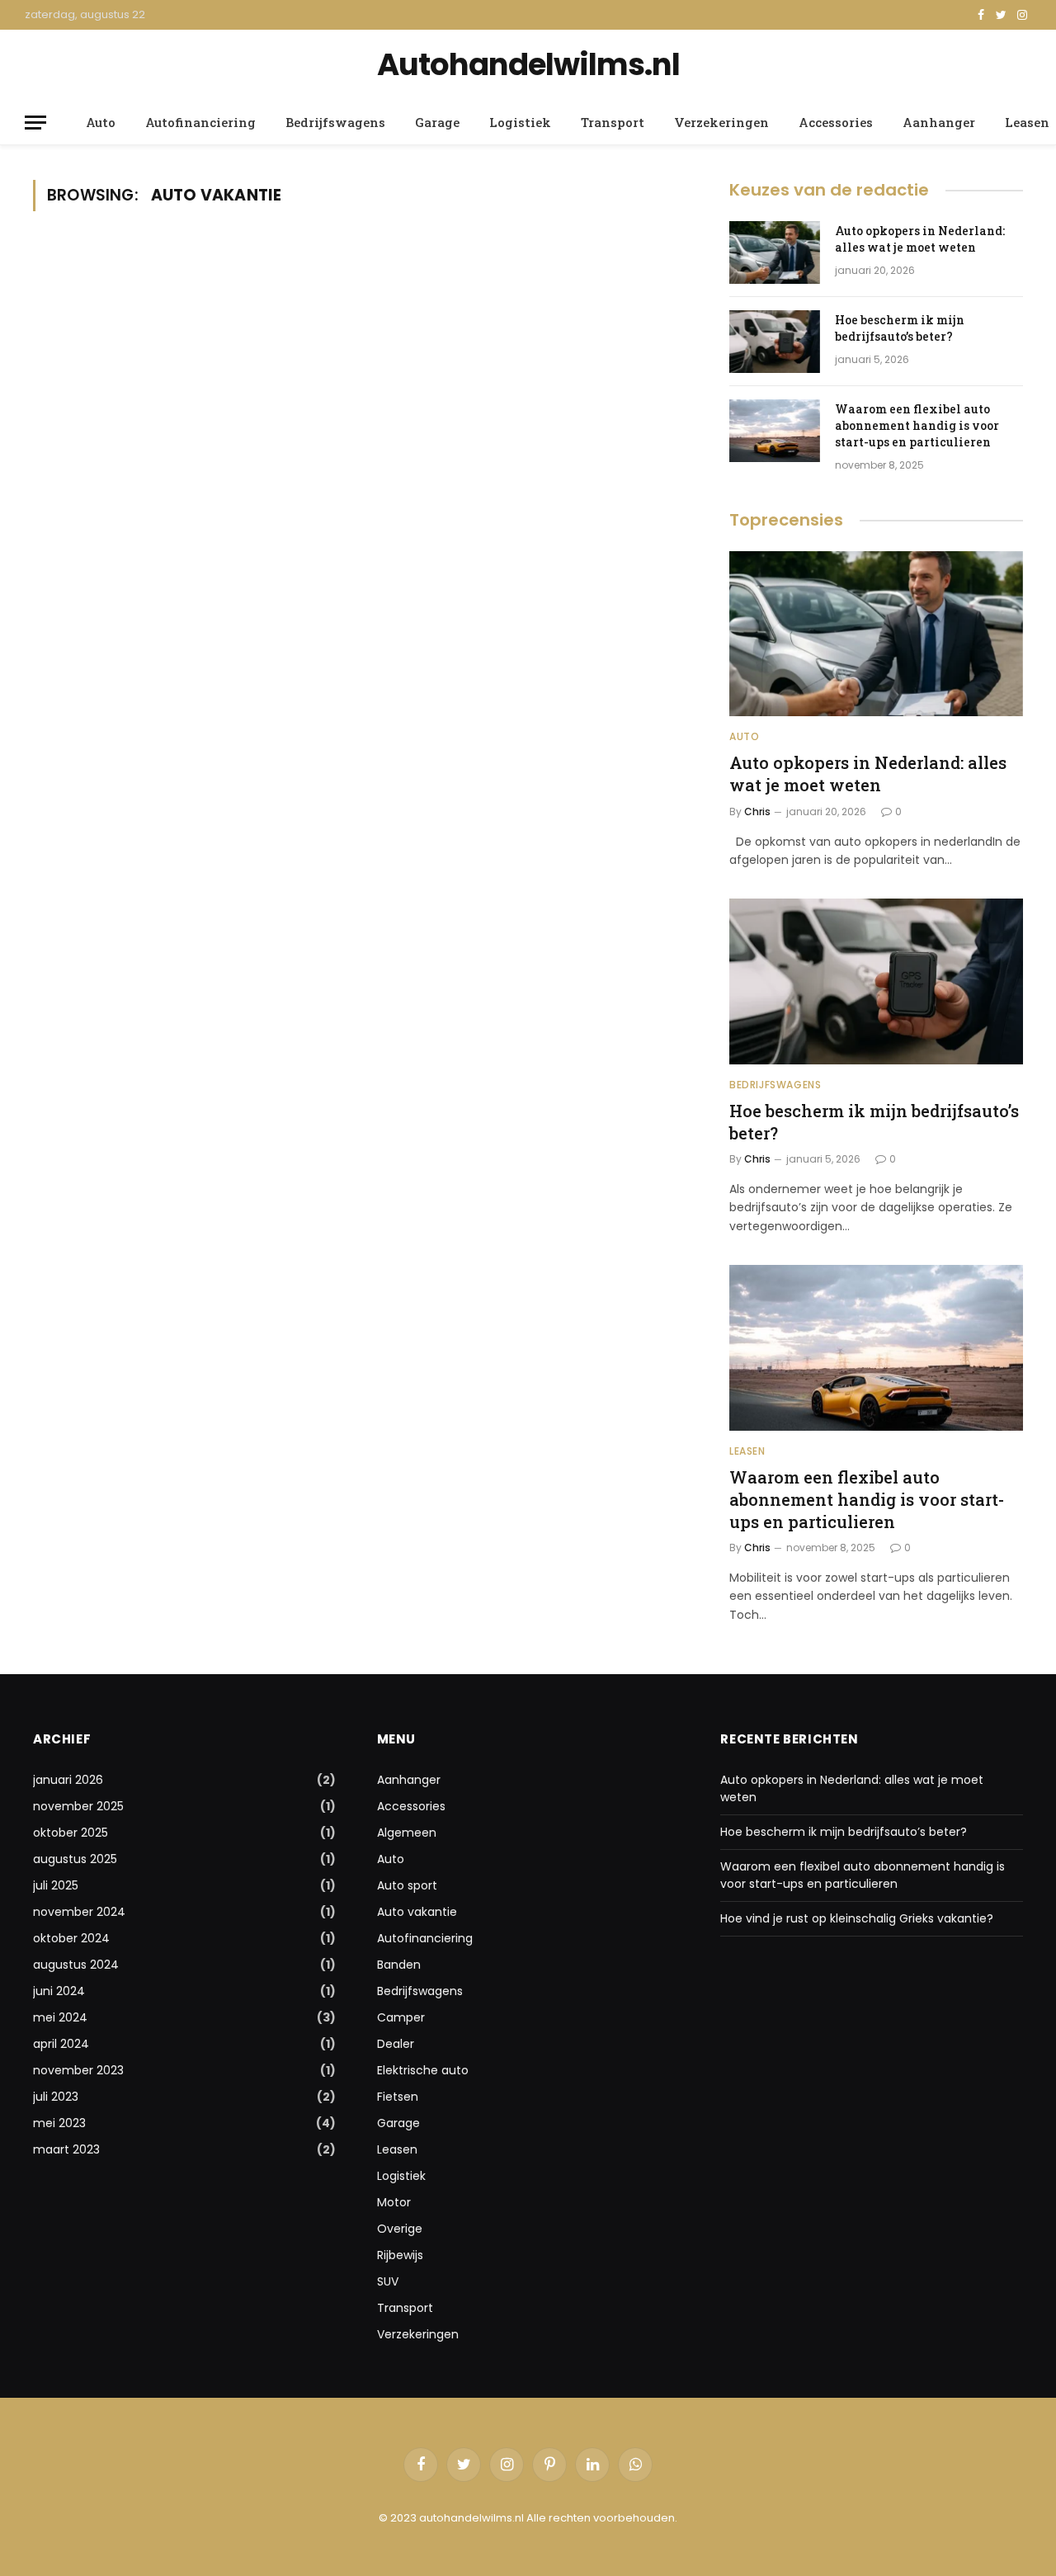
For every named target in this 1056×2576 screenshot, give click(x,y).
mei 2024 (60, 2017)
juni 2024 (59, 1991)
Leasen (747, 1451)
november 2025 (78, 1806)
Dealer (396, 2044)
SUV (388, 2281)
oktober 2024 (71, 1938)
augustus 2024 (76, 1965)
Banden (399, 1965)
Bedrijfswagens (335, 122)
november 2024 (79, 1912)
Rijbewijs (400, 2255)
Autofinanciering (200, 122)
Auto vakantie (417, 1912)
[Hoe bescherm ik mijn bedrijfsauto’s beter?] (775, 342)
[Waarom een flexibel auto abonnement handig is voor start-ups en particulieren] (775, 431)
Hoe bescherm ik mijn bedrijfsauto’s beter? (900, 328)
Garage (437, 122)
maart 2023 (66, 2149)
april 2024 (61, 2044)
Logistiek (520, 122)
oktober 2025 (71, 1833)
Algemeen (407, 1833)
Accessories (836, 122)
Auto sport (407, 1885)
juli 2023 (56, 2097)
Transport (613, 122)
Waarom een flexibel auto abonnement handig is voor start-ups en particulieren (917, 425)
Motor (394, 2202)
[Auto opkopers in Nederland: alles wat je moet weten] (775, 252)
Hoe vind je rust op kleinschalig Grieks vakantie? (857, 1918)
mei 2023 (59, 2123)
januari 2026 (68, 1780)
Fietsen (398, 2097)
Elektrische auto (423, 2070)
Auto (101, 122)
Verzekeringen (721, 122)
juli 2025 (56, 1885)
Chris (757, 811)
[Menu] (35, 123)
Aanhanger (939, 122)
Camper (401, 2017)
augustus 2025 (75, 1859)
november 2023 (78, 2070)
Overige (400, 2229)
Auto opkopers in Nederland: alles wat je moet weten (920, 239)
